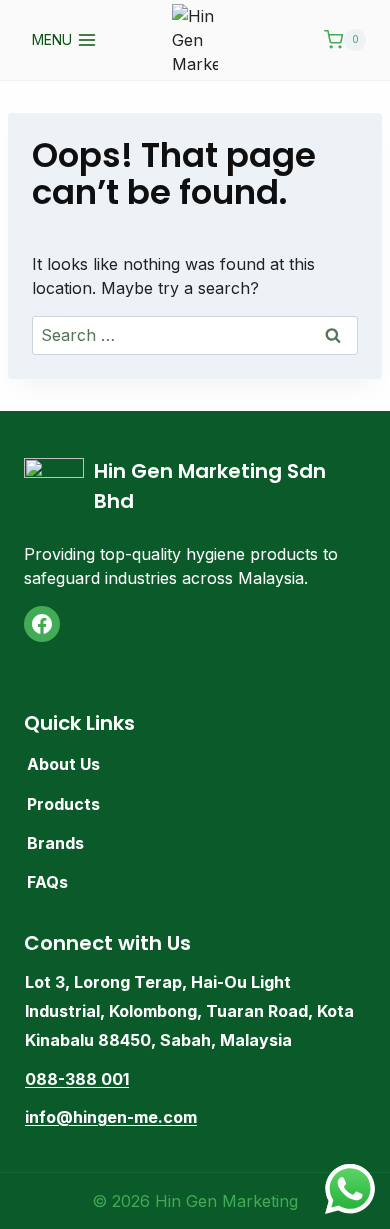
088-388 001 (77, 1079)
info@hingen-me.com (111, 1117)
